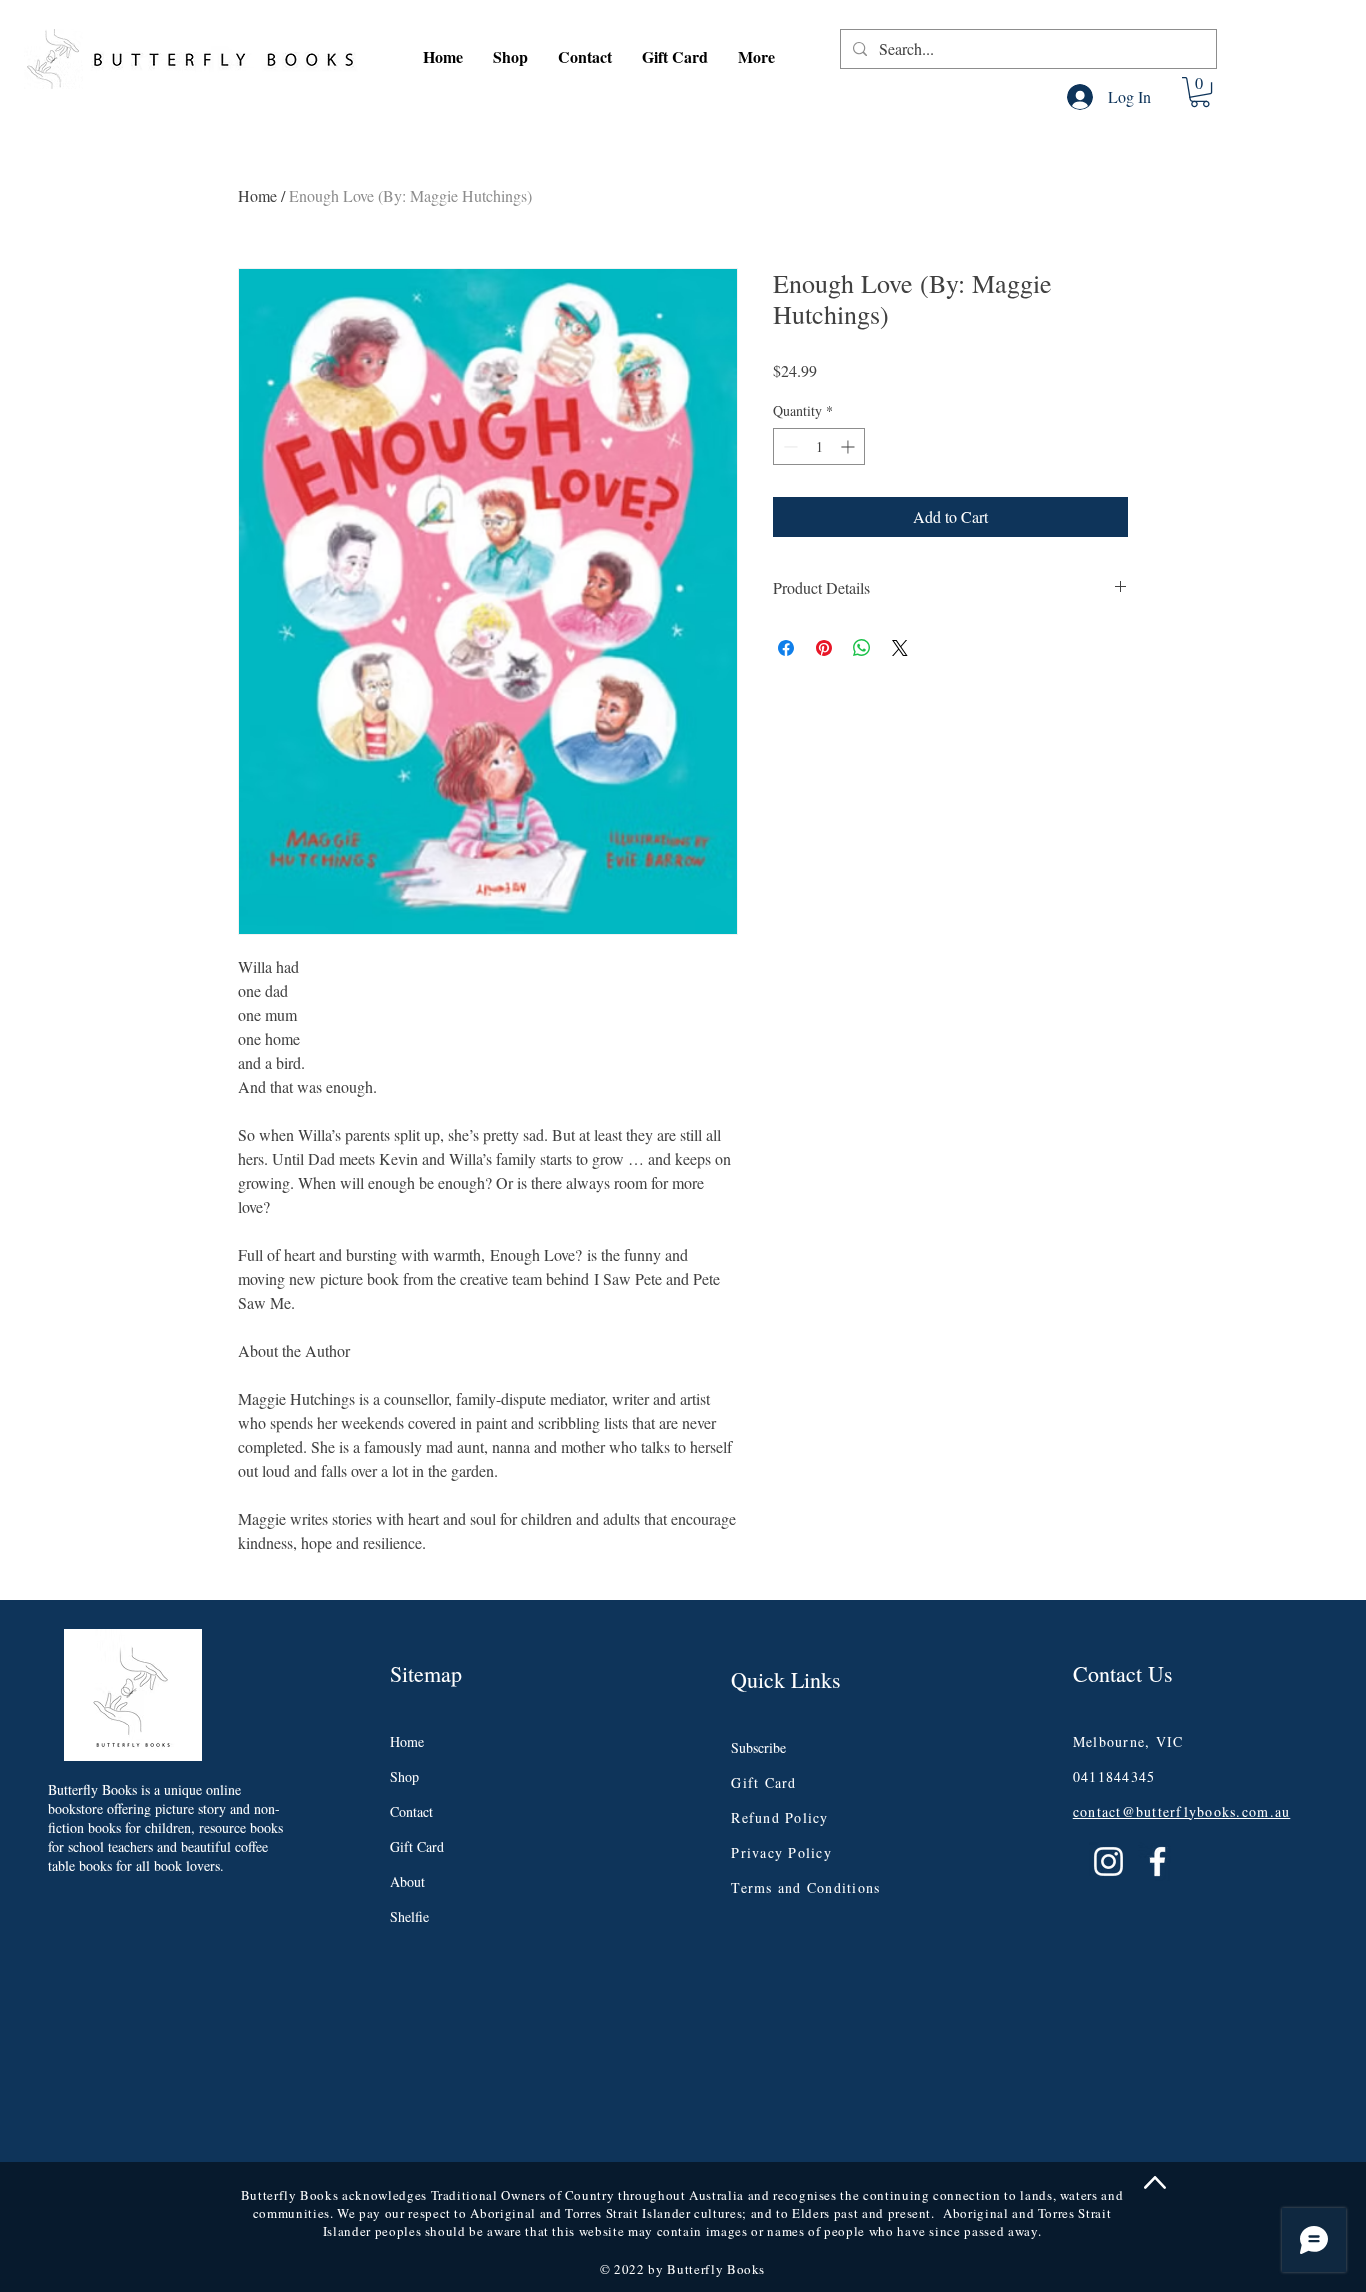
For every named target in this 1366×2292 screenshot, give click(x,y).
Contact (411, 1811)
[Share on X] (900, 648)
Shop (404, 1776)
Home (257, 195)
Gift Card (417, 1846)
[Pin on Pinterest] (824, 648)
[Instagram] (1108, 1861)
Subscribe (758, 1747)
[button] (510, 57)
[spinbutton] (819, 446)
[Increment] (849, 446)
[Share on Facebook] (786, 648)
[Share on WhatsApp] (862, 648)
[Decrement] (788, 446)
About (407, 1881)
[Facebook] (1157, 1861)
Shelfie (409, 1916)
